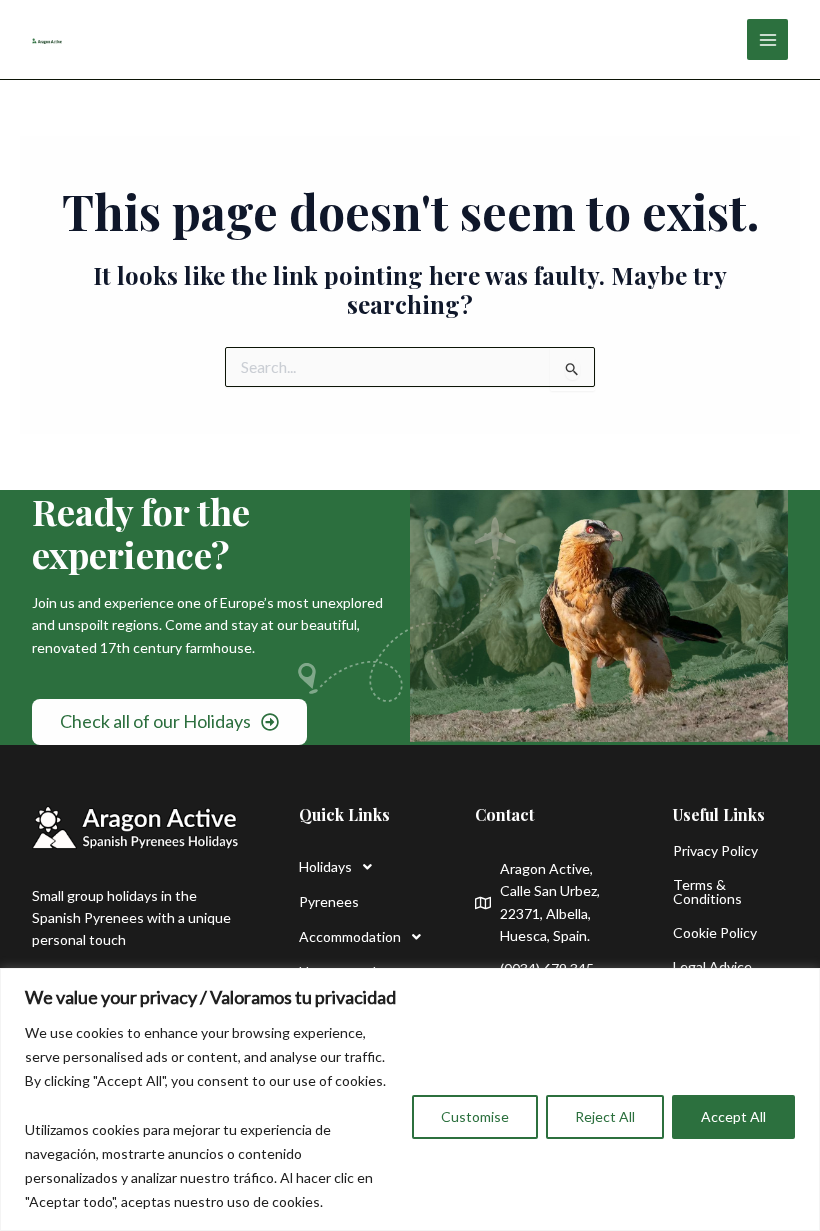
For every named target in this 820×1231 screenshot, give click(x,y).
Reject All (605, 1116)
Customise (475, 1116)
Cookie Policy (715, 932)
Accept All (733, 1116)
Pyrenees (329, 901)
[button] (356, 867)
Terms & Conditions (707, 891)
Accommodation (350, 936)
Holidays (325, 866)
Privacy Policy (715, 850)
